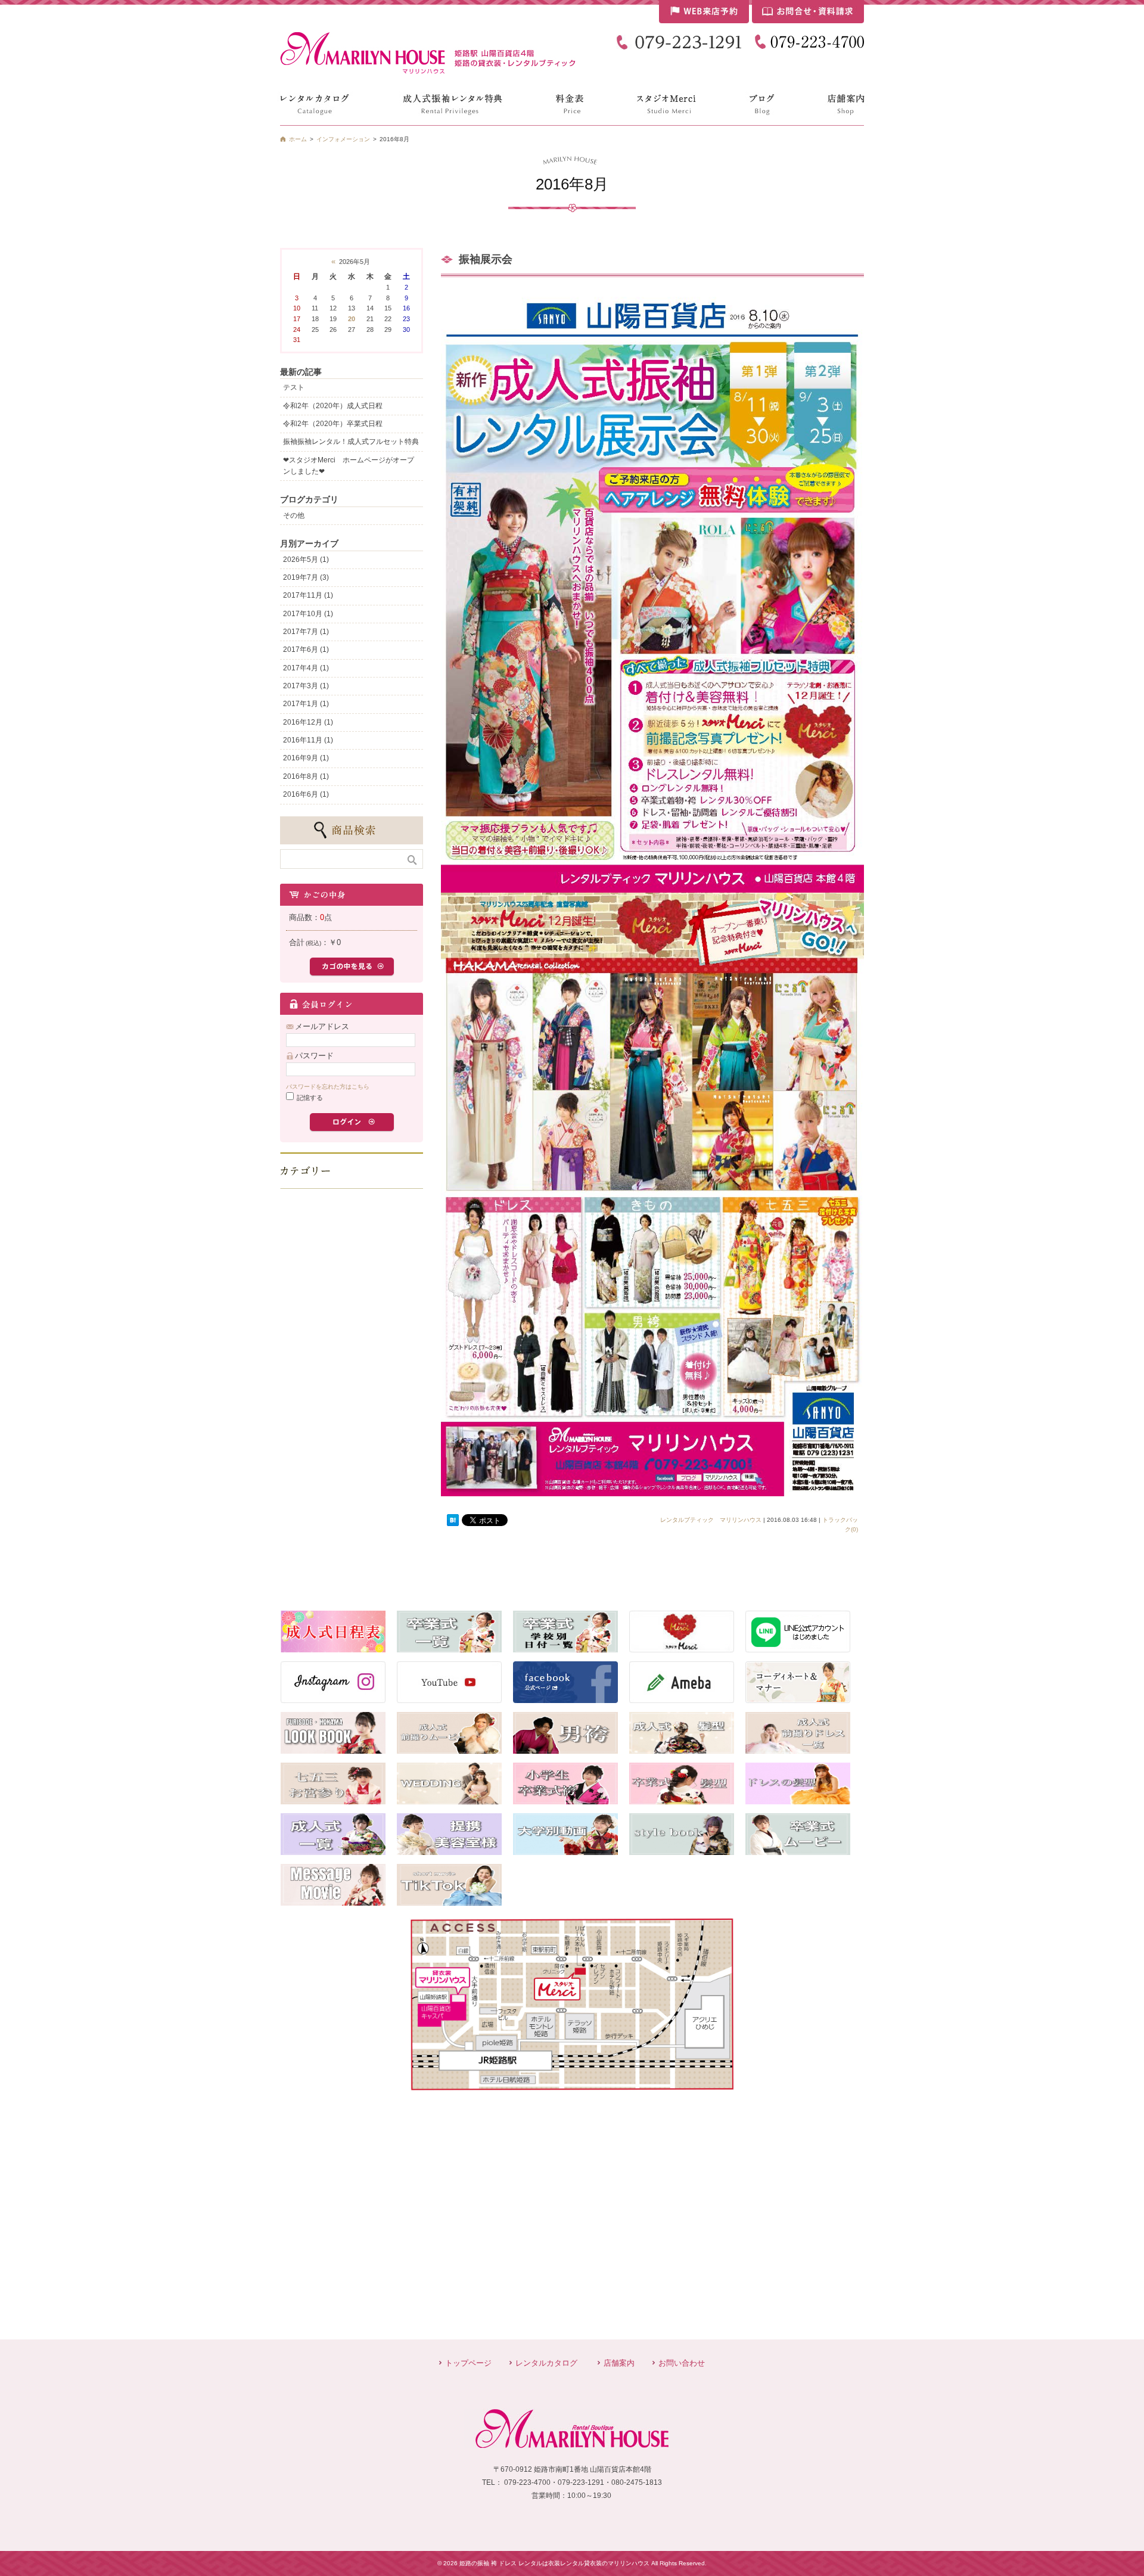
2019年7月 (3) (306, 577)
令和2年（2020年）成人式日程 (333, 406)
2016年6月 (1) (306, 794)
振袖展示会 (486, 259)
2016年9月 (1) (306, 758)
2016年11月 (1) (308, 740)
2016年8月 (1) (306, 776)
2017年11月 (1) (308, 595)
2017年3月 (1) (306, 686)
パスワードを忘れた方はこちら (328, 1087)
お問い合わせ (682, 2363)
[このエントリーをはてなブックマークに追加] (453, 1521)
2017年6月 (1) (306, 650)
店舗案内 (619, 2363)
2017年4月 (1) (306, 668)
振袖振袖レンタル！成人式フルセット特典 (351, 442)
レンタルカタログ (546, 2363)
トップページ (468, 2363)
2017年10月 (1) (308, 614)
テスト (294, 387)
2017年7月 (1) (306, 632)
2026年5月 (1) (306, 560)
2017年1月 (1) (306, 704)
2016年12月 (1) (308, 722)
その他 (294, 515)
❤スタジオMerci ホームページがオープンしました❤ (349, 466)
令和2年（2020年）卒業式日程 (333, 424)
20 (352, 319)
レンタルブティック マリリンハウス (711, 1520)
